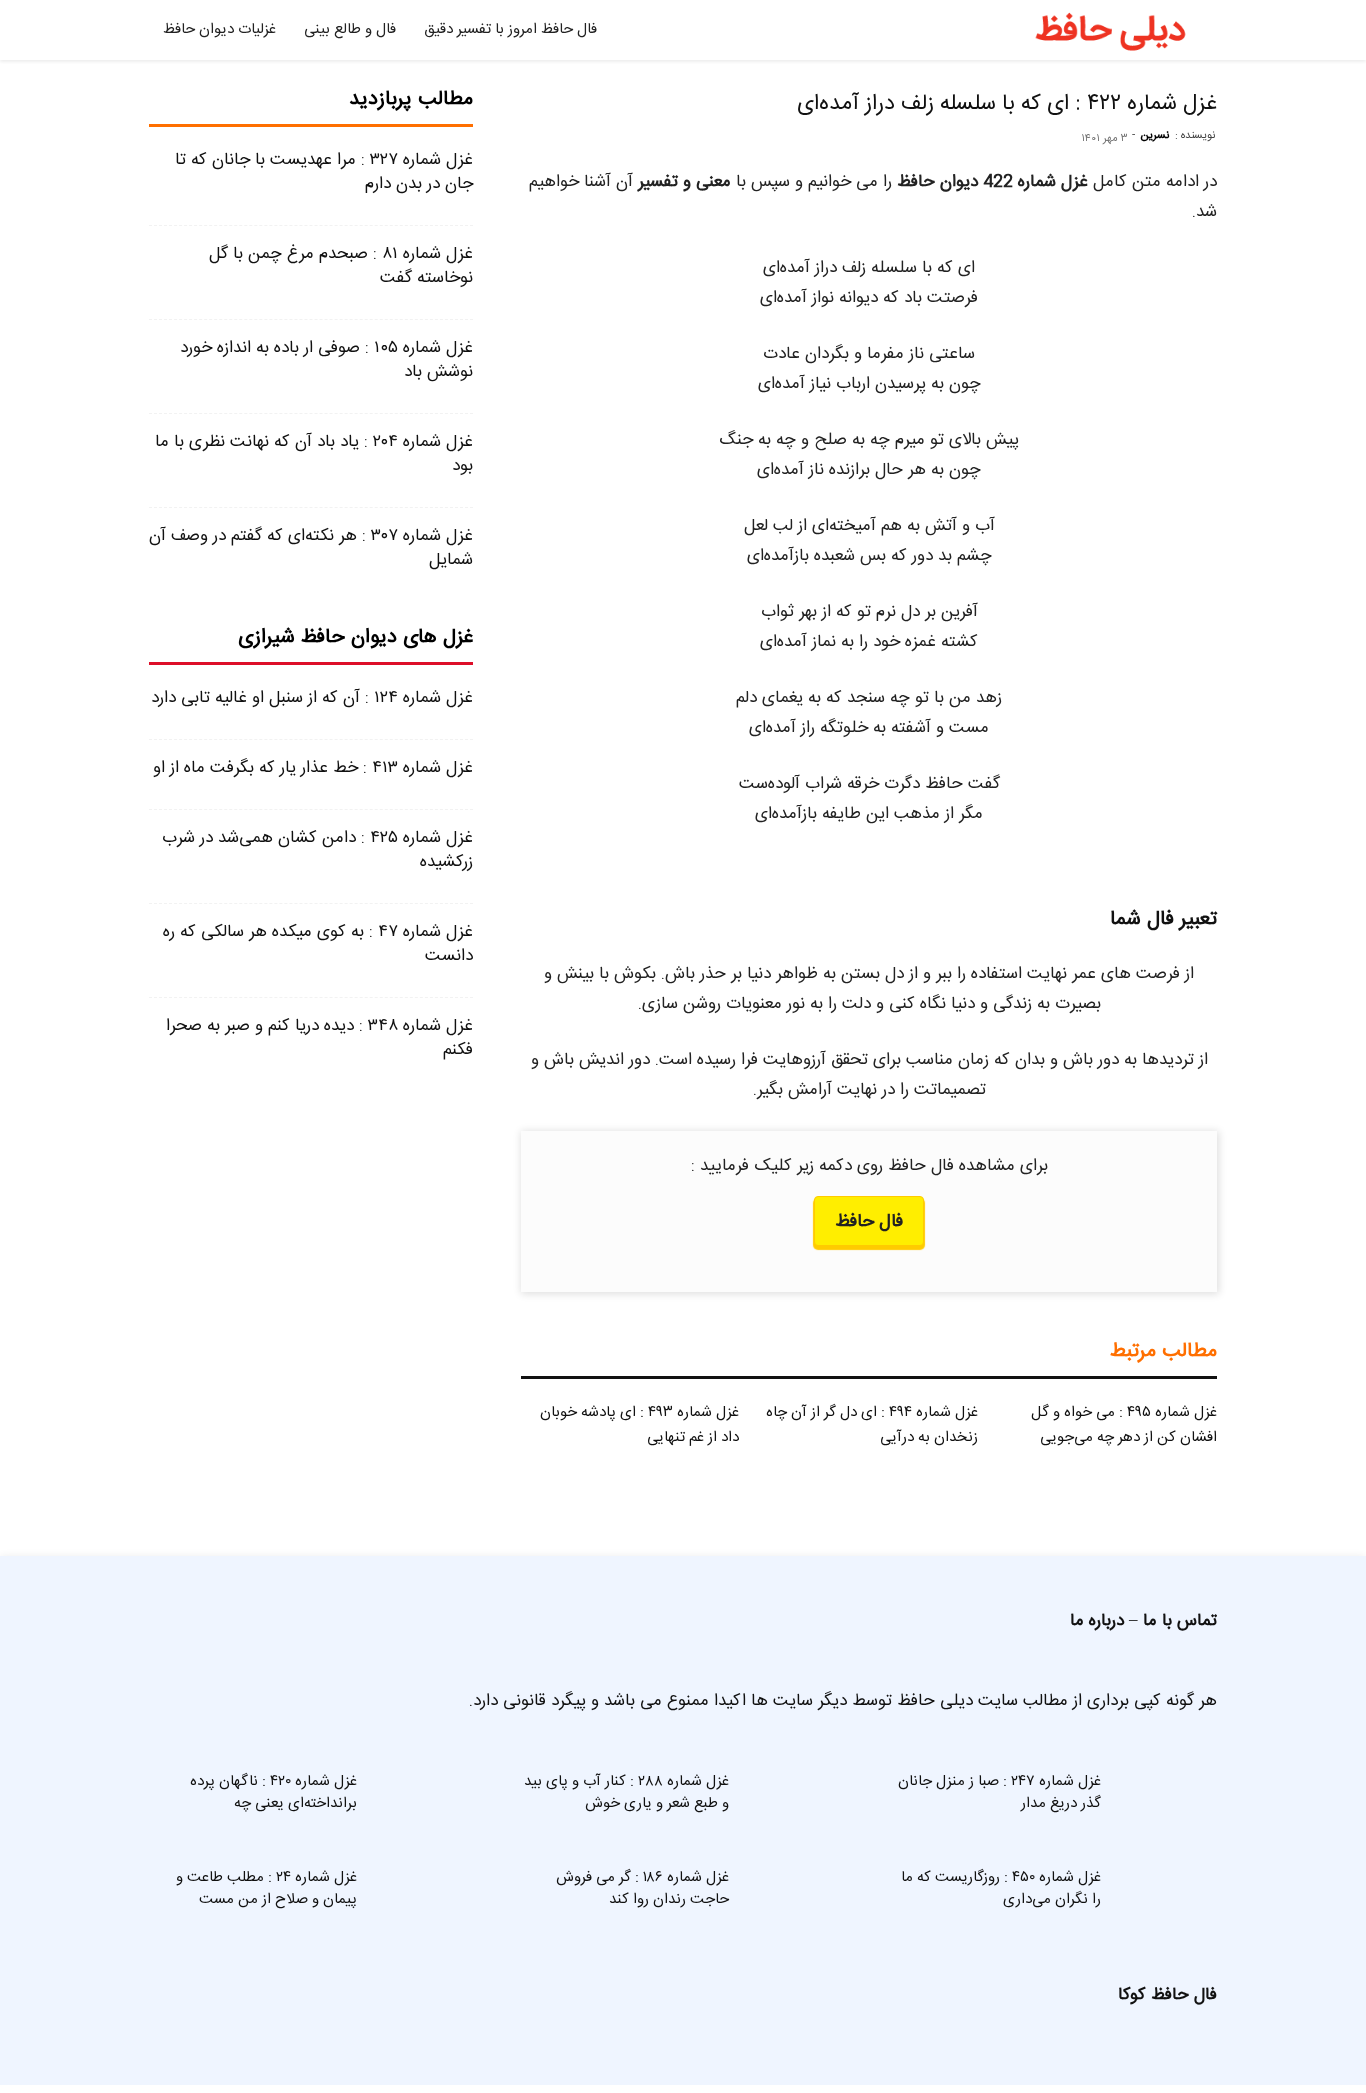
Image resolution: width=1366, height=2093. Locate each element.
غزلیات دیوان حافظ (219, 29)
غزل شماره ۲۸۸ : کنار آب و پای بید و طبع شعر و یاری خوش (626, 1792)
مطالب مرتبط (1163, 1351)
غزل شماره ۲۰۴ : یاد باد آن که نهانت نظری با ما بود (314, 454)
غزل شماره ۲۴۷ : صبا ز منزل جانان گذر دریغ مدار (999, 1792)
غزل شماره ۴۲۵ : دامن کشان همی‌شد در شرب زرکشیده (317, 850)
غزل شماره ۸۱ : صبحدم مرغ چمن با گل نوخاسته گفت (341, 266)
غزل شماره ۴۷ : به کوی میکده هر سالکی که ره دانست (318, 944)
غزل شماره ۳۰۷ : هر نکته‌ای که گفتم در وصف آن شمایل (311, 548)
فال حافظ (869, 1222)
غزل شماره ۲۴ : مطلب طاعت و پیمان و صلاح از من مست (266, 1888)
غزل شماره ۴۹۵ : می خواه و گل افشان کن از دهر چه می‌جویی (1124, 1425)
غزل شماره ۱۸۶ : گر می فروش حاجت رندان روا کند (642, 1888)
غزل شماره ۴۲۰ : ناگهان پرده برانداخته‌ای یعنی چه (273, 1792)
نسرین (1154, 136)
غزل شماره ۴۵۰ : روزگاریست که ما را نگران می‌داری (1001, 1888)
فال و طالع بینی (350, 29)
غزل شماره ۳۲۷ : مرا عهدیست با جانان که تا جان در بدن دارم (324, 172)
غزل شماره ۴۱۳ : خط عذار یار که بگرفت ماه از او (313, 768)
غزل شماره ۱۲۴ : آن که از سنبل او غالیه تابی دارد (312, 698)
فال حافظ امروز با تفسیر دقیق (510, 29)
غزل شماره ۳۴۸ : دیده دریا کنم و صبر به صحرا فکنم (319, 1038)
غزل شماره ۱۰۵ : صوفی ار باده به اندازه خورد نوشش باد (326, 360)
